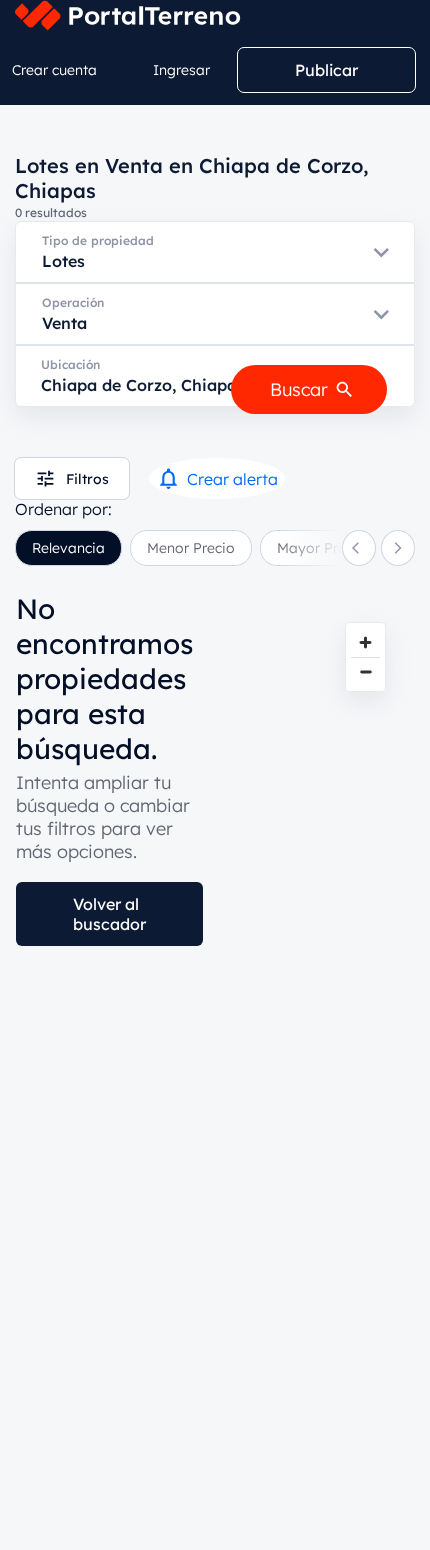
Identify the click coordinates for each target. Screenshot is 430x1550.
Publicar (326, 70)
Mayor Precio (321, 548)
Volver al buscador (109, 914)
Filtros (87, 479)
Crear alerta (232, 479)
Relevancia (68, 548)
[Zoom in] (365, 642)
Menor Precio (191, 548)
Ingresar (181, 70)
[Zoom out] (365, 671)
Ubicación (70, 364)
